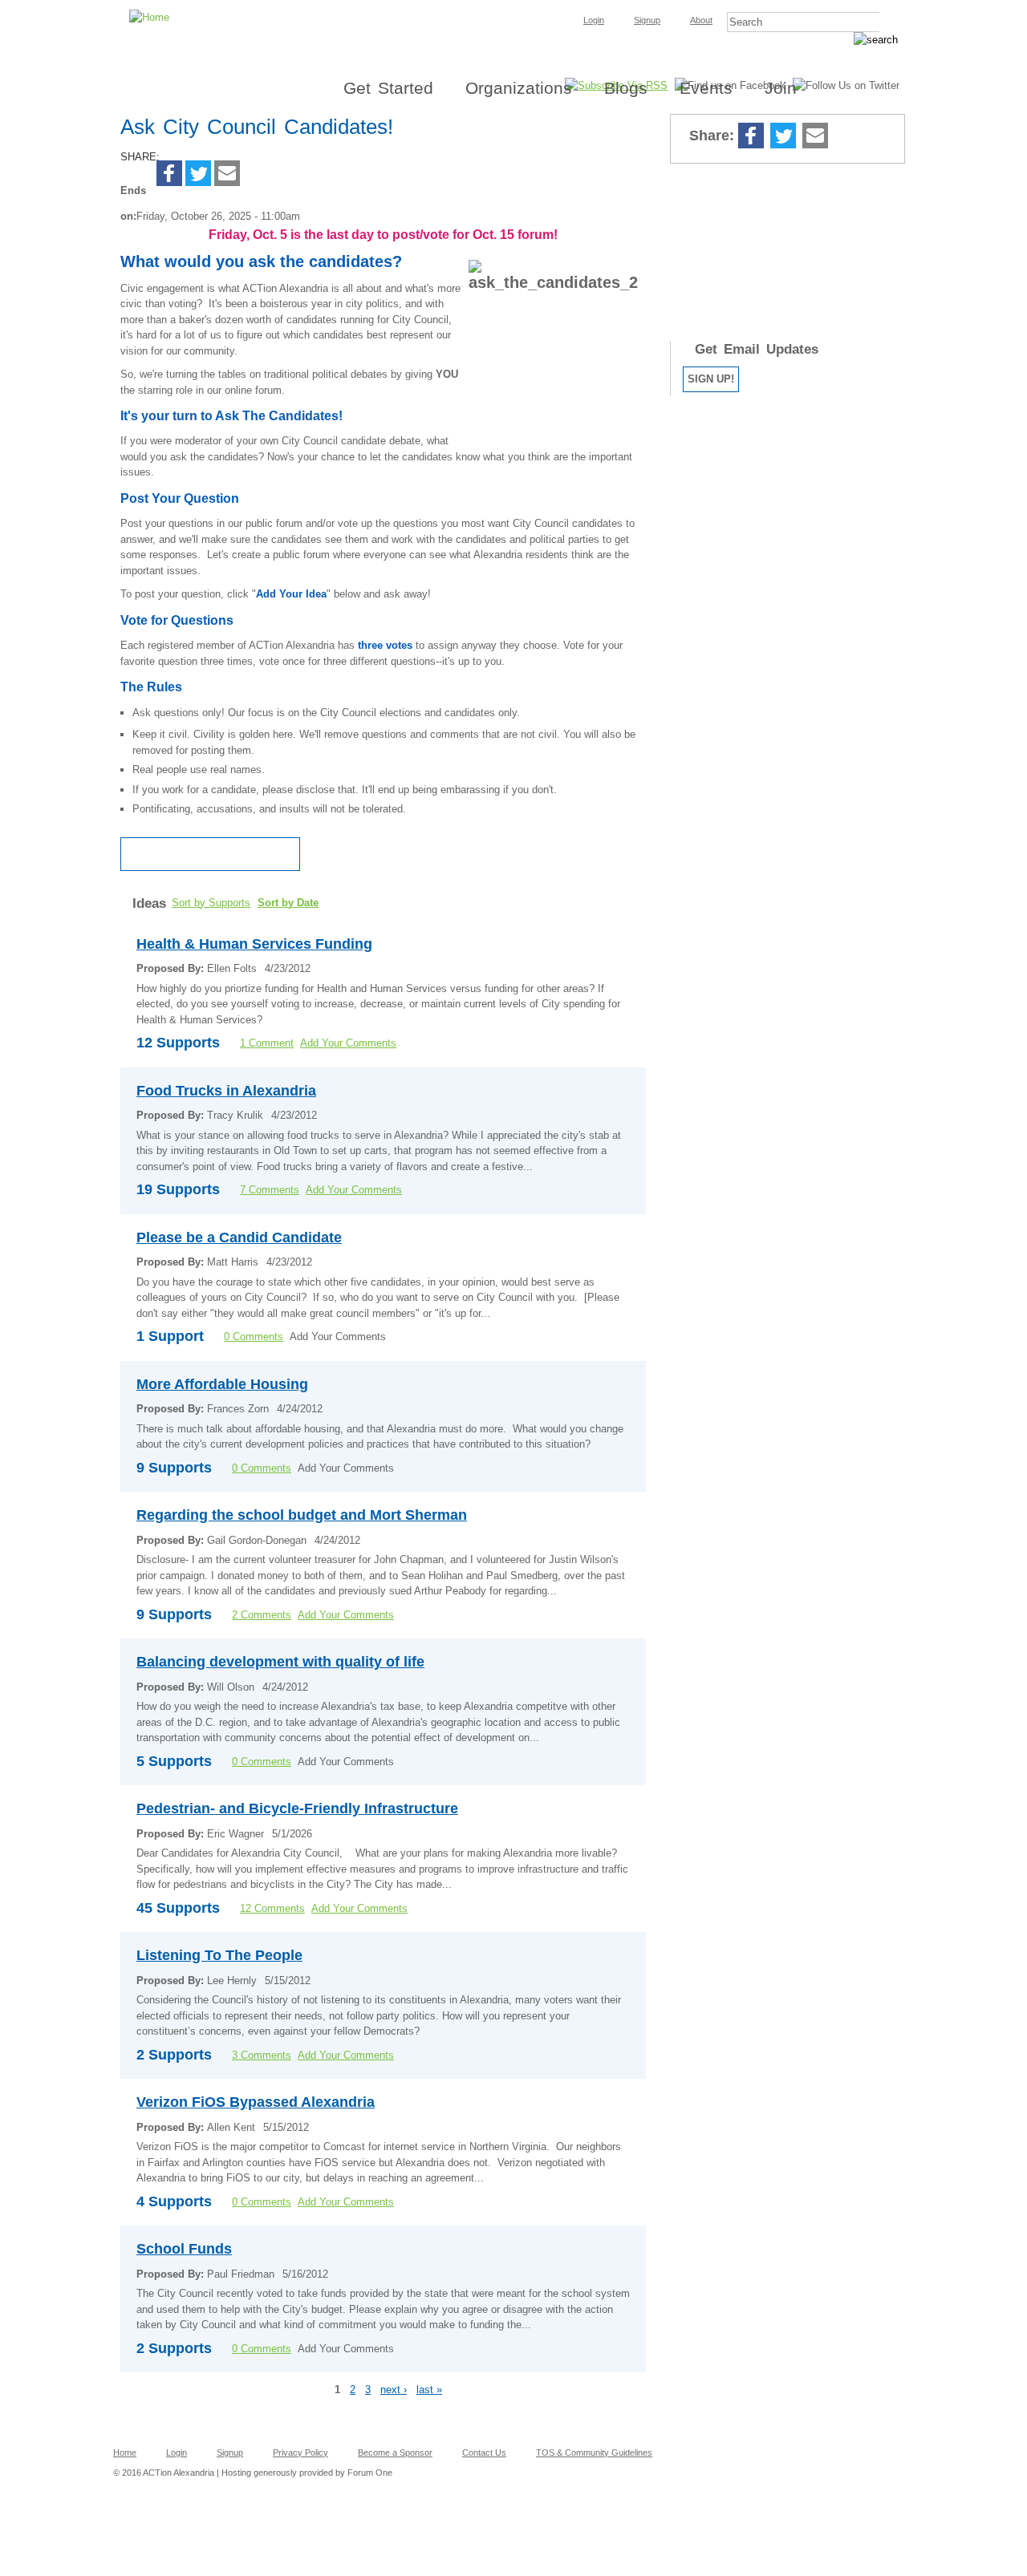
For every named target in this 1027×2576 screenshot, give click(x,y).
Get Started (388, 88)
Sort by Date (288, 903)
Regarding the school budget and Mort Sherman (302, 1515)
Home (125, 2452)
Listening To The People (219, 1955)
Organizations (519, 88)
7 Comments (270, 1190)
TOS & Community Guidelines (594, 2452)
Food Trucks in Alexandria (226, 1091)
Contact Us (484, 2452)
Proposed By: (172, 968)
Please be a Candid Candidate (239, 1237)
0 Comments (254, 1337)
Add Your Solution (210, 854)
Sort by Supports (211, 903)
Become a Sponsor (395, 2452)
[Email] (227, 174)
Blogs (626, 88)
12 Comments (272, 1908)
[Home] (513, 5)
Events (706, 88)
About (701, 20)
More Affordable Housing (222, 1384)
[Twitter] (198, 174)
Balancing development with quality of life (280, 1662)
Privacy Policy (300, 2452)
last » (429, 2390)
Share (846, 137)
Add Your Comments (348, 1043)
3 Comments (262, 2055)
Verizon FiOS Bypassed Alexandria (256, 2102)
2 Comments (262, 1615)
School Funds (184, 2249)
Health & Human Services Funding (254, 944)
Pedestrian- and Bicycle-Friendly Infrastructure (297, 1808)
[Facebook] (169, 174)
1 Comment (267, 1043)
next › (394, 2390)
